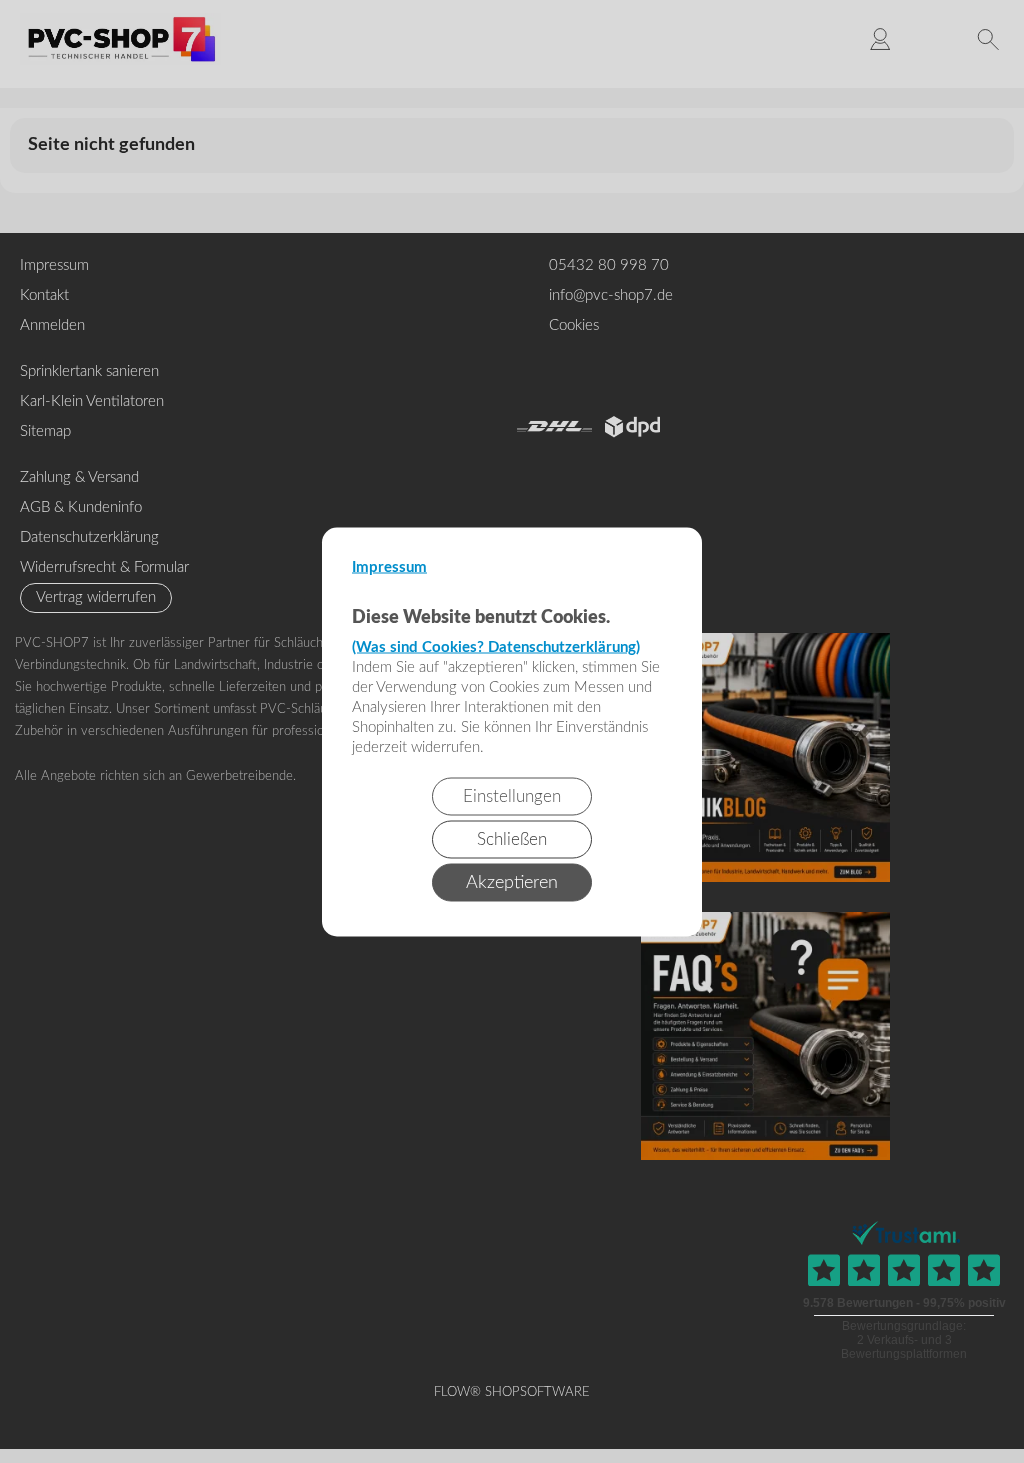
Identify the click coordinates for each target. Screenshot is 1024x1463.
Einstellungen (512, 795)
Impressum (389, 566)
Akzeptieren (512, 882)
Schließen (512, 838)
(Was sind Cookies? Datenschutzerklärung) (496, 646)
